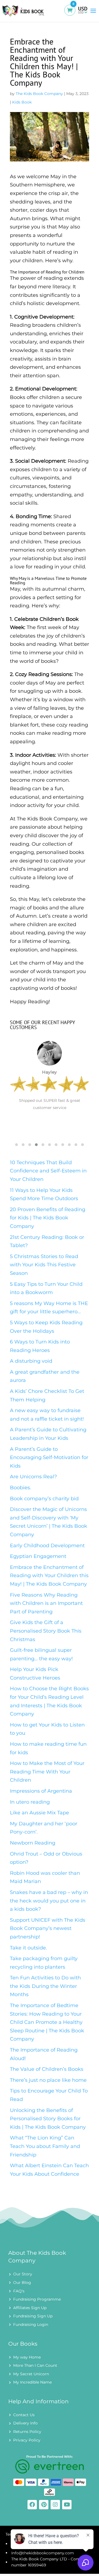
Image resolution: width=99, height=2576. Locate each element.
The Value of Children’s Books (47, 2069)
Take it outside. (28, 1948)
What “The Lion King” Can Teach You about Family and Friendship (45, 2146)
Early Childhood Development (47, 1546)
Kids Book (22, 102)
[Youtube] (67, 2505)
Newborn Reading (33, 1843)
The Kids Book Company (39, 94)
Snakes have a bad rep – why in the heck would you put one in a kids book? (49, 1901)
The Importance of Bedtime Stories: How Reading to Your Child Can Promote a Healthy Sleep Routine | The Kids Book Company (47, 2022)
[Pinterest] (44, 2505)
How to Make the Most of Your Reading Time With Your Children (47, 1772)
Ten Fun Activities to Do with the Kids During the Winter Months (45, 1986)
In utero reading (30, 1802)
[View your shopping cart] (71, 12)
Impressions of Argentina (41, 1791)
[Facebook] (32, 2505)
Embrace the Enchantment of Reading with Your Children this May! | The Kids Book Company (49, 1576)
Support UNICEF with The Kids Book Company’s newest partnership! (48, 1928)
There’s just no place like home (48, 2080)
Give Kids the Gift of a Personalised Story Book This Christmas (46, 1631)
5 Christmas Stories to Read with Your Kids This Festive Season (44, 1265)
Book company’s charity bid (44, 1499)
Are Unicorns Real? (33, 1477)
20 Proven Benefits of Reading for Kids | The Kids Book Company (48, 1218)
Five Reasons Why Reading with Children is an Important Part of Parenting (46, 1603)
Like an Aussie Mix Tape (39, 1813)
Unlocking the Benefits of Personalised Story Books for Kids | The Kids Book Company (48, 2119)
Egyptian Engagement (38, 1556)
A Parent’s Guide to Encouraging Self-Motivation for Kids (49, 1458)
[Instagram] (55, 2505)
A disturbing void (31, 1361)
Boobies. (20, 1488)
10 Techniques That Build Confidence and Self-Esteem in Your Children (48, 1171)
